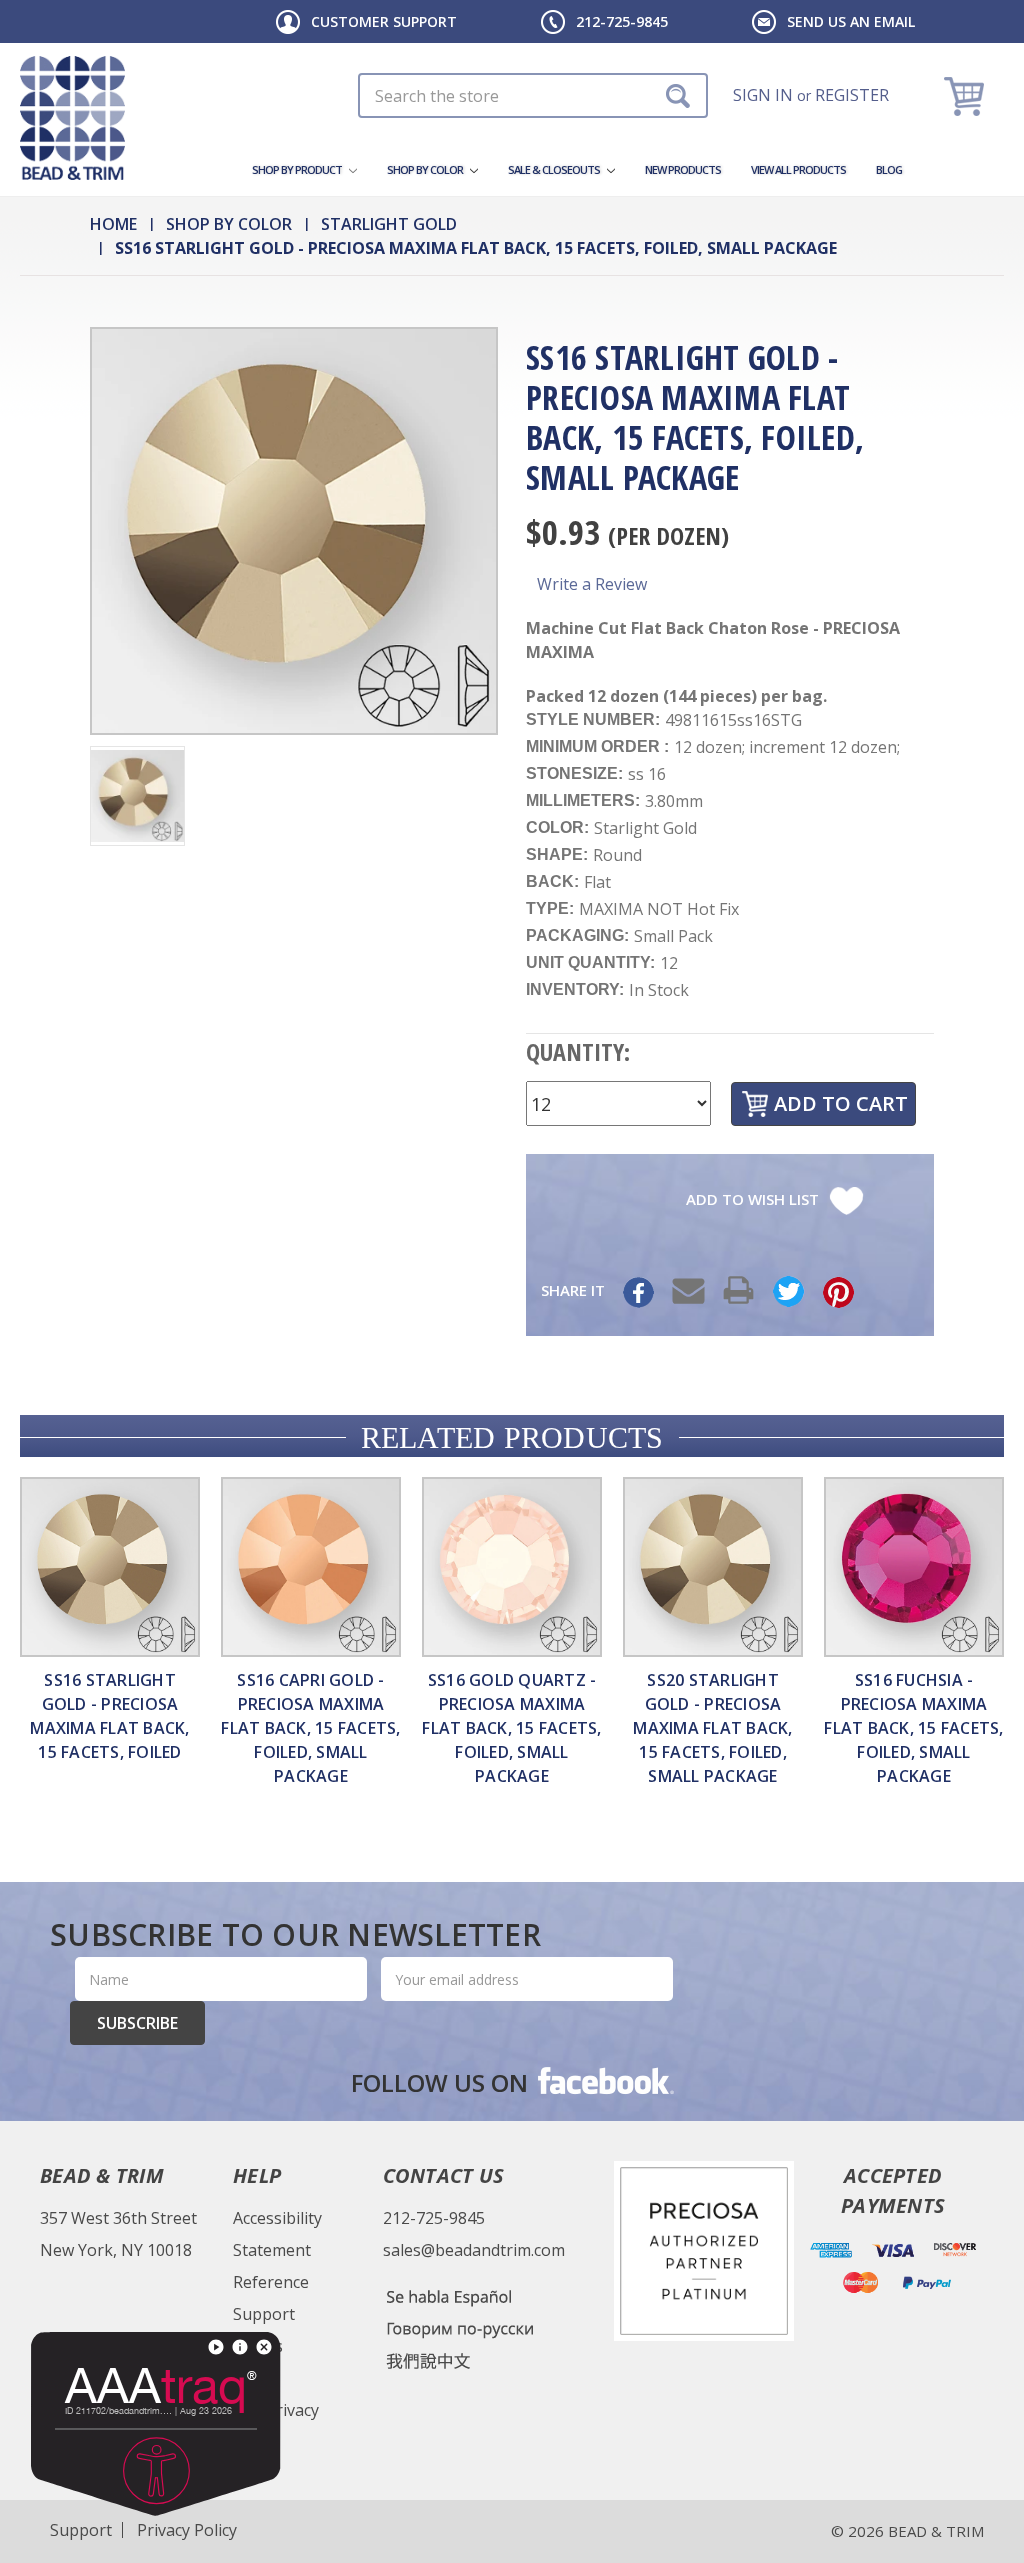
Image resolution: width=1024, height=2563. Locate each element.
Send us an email (851, 21)
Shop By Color (426, 169)
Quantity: (578, 1051)
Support (264, 2314)
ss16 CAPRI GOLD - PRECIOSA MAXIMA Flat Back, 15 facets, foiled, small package (310, 1728)
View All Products (798, 169)
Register (852, 95)
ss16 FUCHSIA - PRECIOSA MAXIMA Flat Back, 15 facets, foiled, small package (913, 1728)
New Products (683, 169)
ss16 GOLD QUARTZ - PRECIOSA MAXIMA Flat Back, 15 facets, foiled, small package (511, 1728)
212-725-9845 (622, 21)
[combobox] (533, 95)
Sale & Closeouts (555, 169)
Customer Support (384, 21)
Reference (271, 2282)
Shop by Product (298, 169)
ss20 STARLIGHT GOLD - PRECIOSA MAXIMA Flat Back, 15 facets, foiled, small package (712, 1728)
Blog (889, 169)
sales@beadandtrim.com (474, 2250)
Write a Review (592, 584)
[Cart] (966, 95)
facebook (604, 2080)
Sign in (763, 95)
